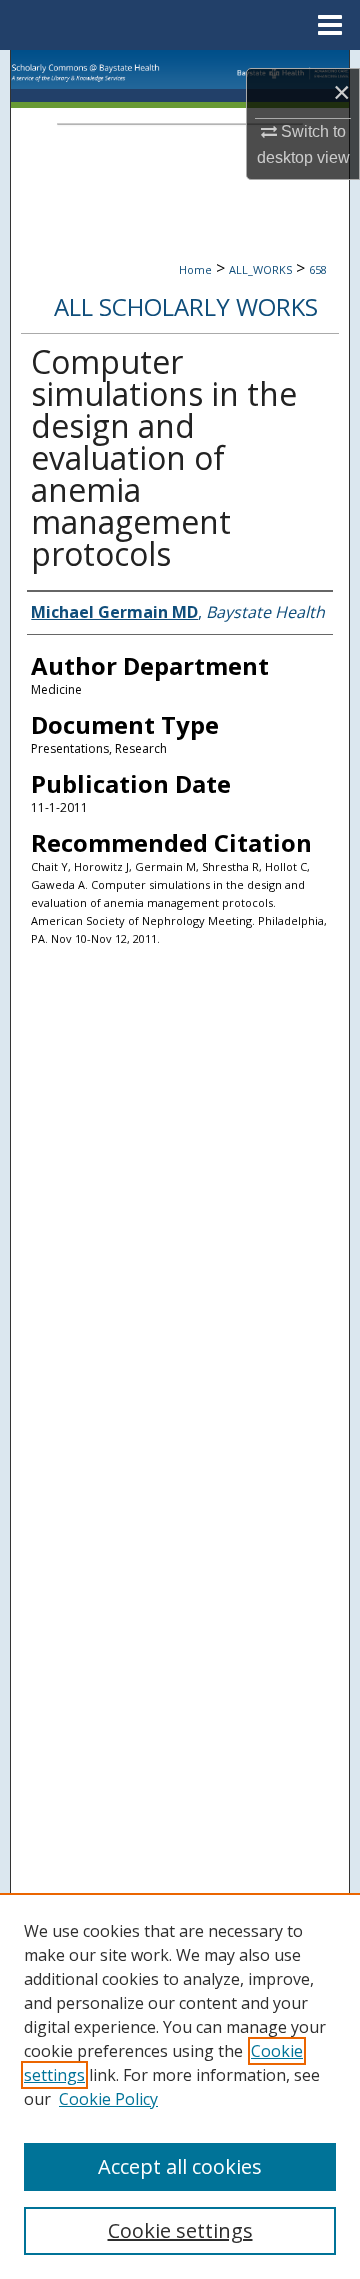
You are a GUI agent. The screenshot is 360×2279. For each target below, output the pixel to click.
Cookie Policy (108, 2099)
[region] (180, 2086)
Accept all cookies (180, 2166)
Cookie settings (180, 2230)
